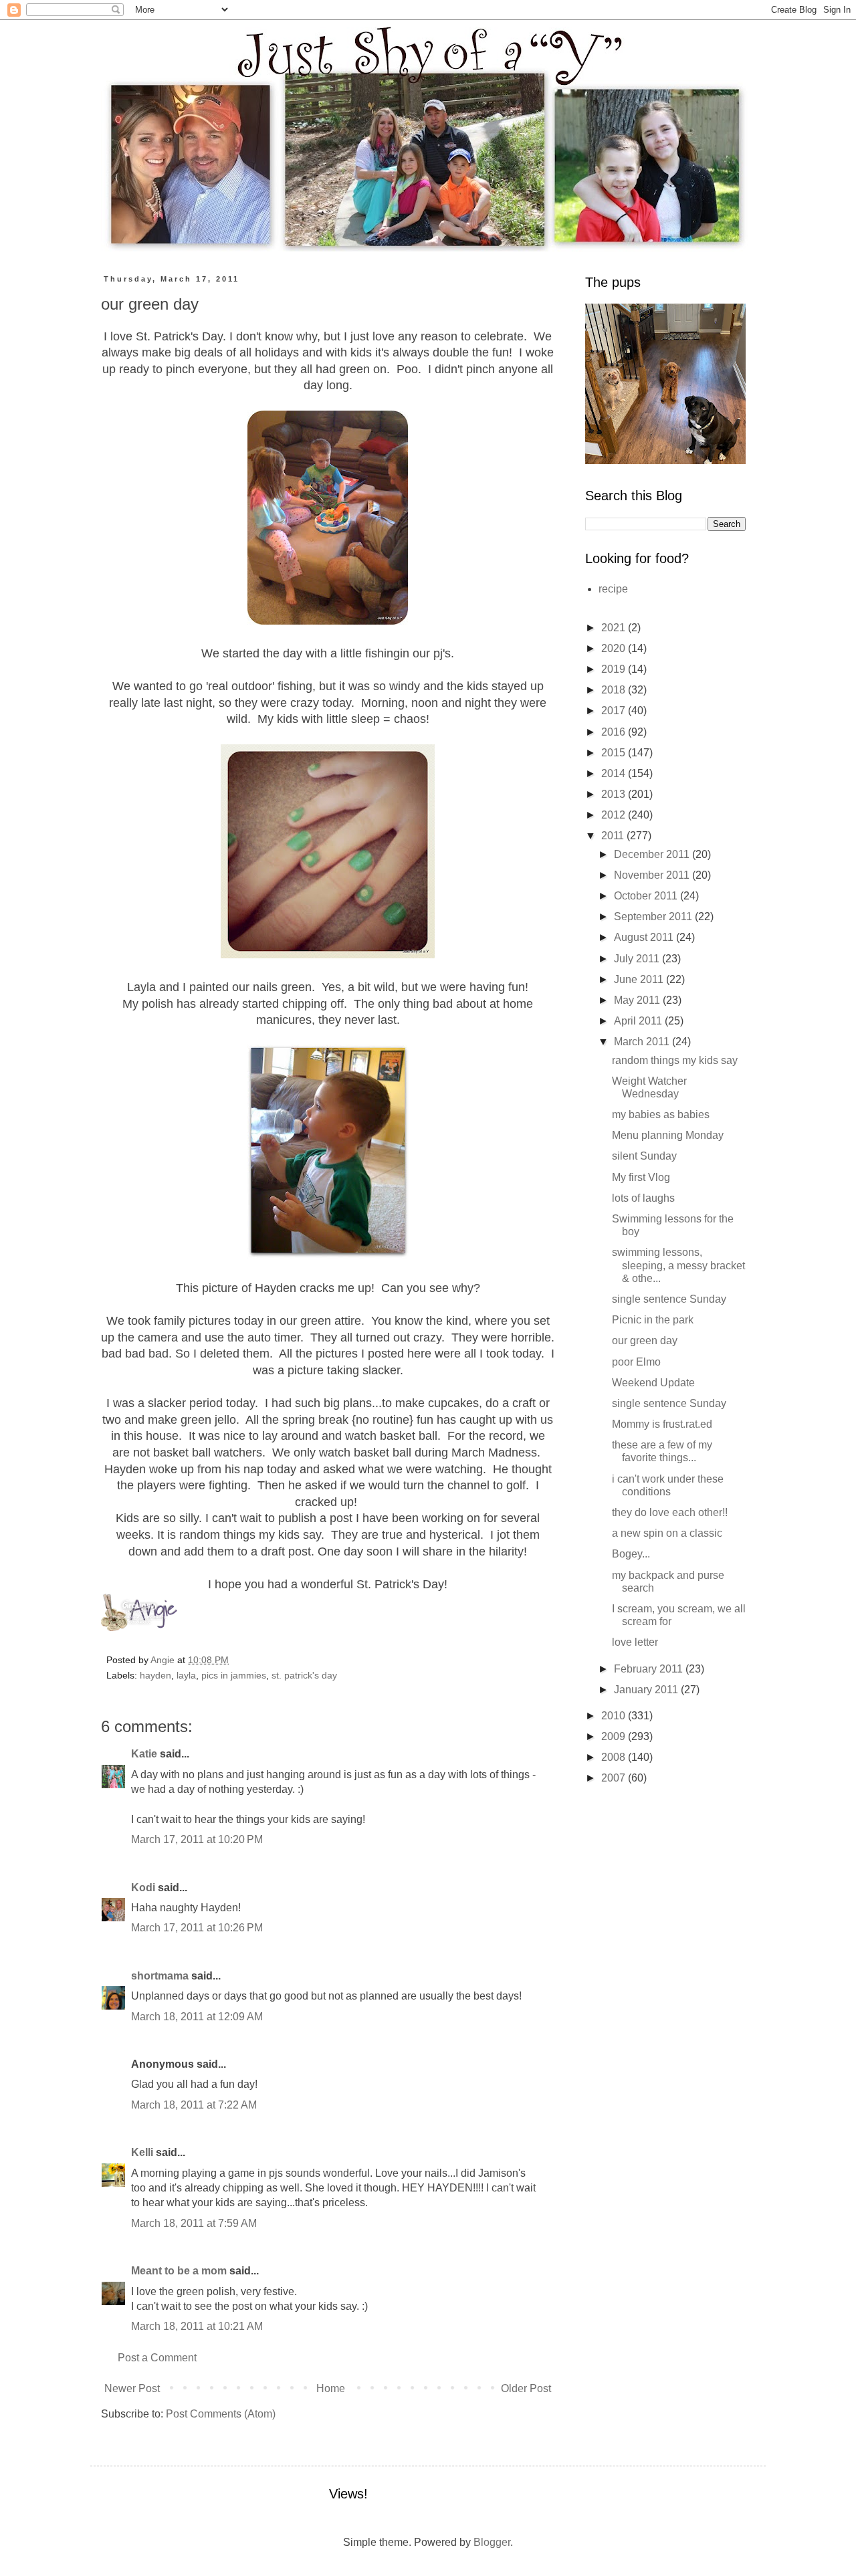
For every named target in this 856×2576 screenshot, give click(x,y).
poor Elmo (636, 1362)
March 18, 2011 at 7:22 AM (194, 2105)
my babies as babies (661, 1114)
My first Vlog (641, 1177)
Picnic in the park (653, 1320)
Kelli (142, 2152)
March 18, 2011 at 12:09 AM (197, 2017)
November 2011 (653, 875)
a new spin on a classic (667, 1533)
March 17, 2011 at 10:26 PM (197, 1928)
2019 (615, 669)
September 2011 (654, 917)
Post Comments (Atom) (221, 2414)
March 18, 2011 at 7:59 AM (194, 2223)
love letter (635, 1642)
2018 (615, 690)
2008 (615, 1757)
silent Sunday (644, 1156)
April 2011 (639, 1021)
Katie (144, 1754)
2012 (615, 815)
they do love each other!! (670, 1512)
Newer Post (132, 2388)
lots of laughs (643, 1198)
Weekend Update (653, 1383)
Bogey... (631, 1554)
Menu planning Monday (668, 1135)
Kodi (143, 1888)
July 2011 (638, 959)
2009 (615, 1736)
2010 (615, 1716)
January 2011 (647, 1690)
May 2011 (638, 1000)
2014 (615, 773)
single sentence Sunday (669, 1299)
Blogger (492, 2542)
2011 (614, 836)
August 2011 (645, 937)
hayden (155, 1675)
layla (186, 1675)
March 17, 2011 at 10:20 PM (197, 1839)
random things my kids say (675, 1060)
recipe (613, 589)
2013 (615, 794)
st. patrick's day (304, 1675)
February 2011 (650, 1669)
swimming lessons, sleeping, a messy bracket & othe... (678, 1265)
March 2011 (643, 1042)
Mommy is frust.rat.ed (662, 1424)
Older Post (526, 2388)
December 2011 (653, 854)
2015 (615, 753)
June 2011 (640, 979)
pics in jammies (234, 1675)
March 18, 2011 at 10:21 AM (197, 2326)
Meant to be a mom (179, 2271)
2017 (615, 711)
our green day (645, 1340)
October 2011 (647, 896)
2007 (615, 1778)
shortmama (160, 1976)
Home (331, 2388)
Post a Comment (157, 2358)
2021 (615, 628)
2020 (615, 648)
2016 (615, 732)
